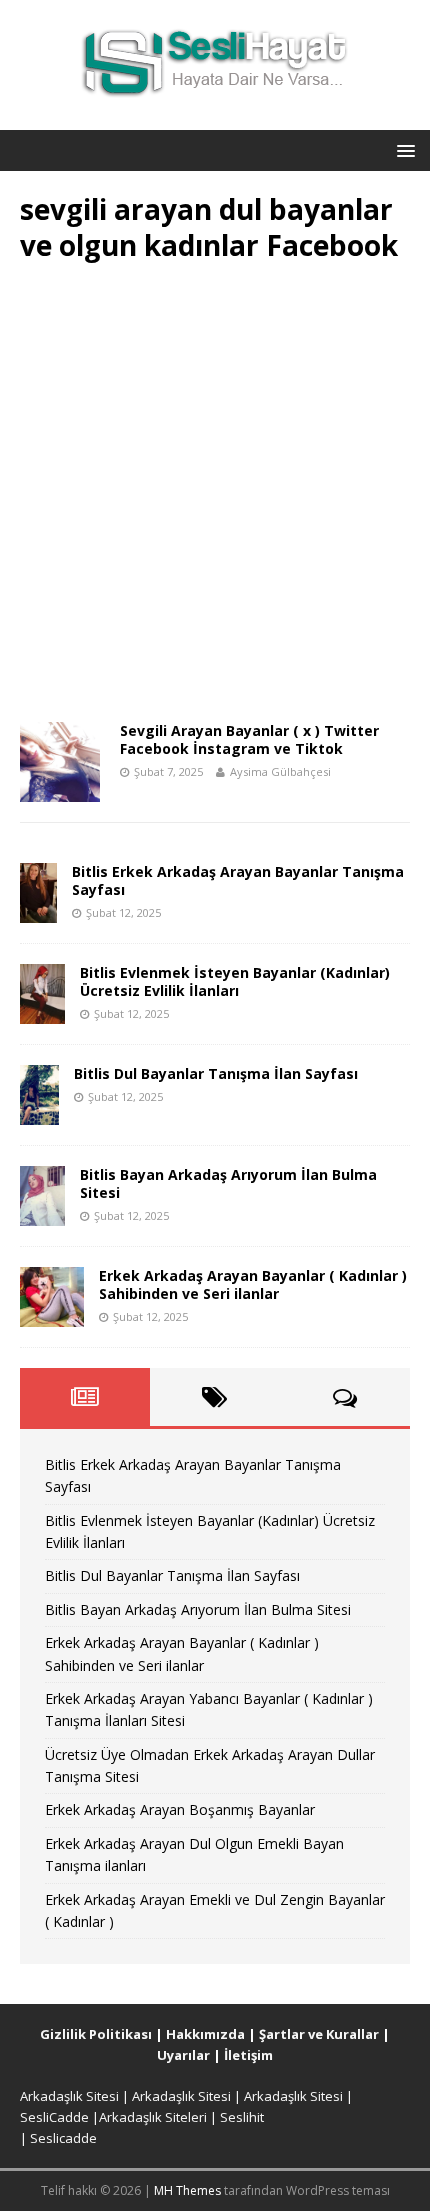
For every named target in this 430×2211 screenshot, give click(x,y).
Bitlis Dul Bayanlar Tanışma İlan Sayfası (216, 1073)
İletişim (248, 2055)
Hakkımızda (205, 2034)
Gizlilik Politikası (96, 2034)
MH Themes (187, 2190)
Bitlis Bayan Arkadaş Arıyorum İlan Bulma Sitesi (228, 1183)
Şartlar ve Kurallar (319, 2034)
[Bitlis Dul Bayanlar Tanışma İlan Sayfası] (39, 1112)
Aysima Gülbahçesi (280, 771)
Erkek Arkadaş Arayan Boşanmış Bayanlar (180, 1809)
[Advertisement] (215, 499)
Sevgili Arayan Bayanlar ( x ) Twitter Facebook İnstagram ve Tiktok (249, 739)
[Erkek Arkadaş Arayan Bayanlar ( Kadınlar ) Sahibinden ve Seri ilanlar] (52, 1314)
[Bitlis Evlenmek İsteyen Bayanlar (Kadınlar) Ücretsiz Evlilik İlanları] (42, 1011)
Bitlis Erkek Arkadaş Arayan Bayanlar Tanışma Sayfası (238, 880)
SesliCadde (54, 2117)
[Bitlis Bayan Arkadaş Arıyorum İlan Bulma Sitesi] (42, 1213)
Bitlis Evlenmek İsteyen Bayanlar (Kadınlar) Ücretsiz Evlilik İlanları (235, 981)
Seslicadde (63, 2138)
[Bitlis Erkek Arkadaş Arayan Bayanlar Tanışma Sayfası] (38, 910)
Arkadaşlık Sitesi (69, 2096)
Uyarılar (183, 2055)
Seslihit (242, 2117)
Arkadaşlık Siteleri (153, 2117)
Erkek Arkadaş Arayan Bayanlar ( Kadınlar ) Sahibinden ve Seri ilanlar (253, 1284)
